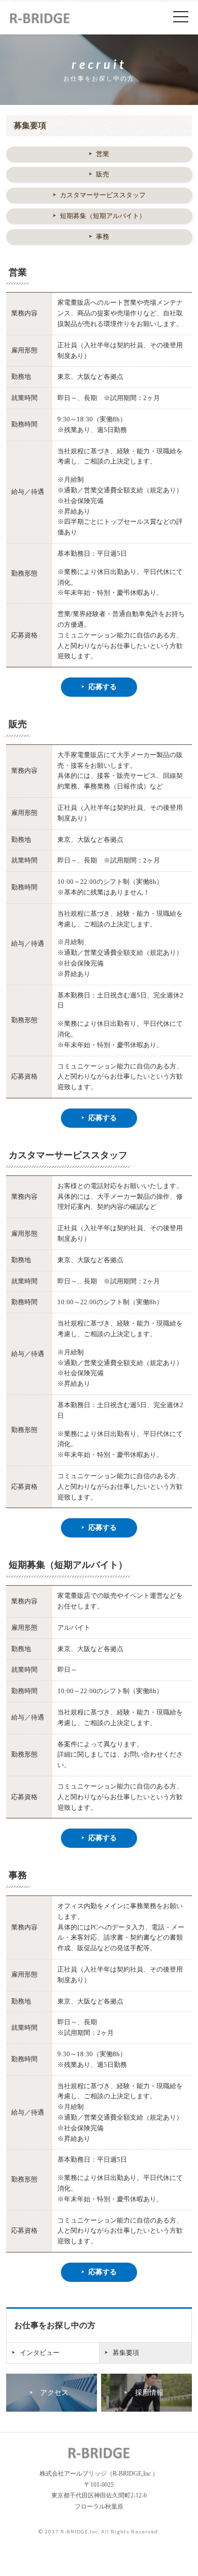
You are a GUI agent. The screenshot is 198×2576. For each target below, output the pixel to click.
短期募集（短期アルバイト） (103, 216)
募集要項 (126, 2353)
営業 (103, 154)
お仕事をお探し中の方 (55, 2325)
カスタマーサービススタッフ (103, 195)
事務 (103, 237)
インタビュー (40, 2353)
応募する (103, 687)
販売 (103, 174)
